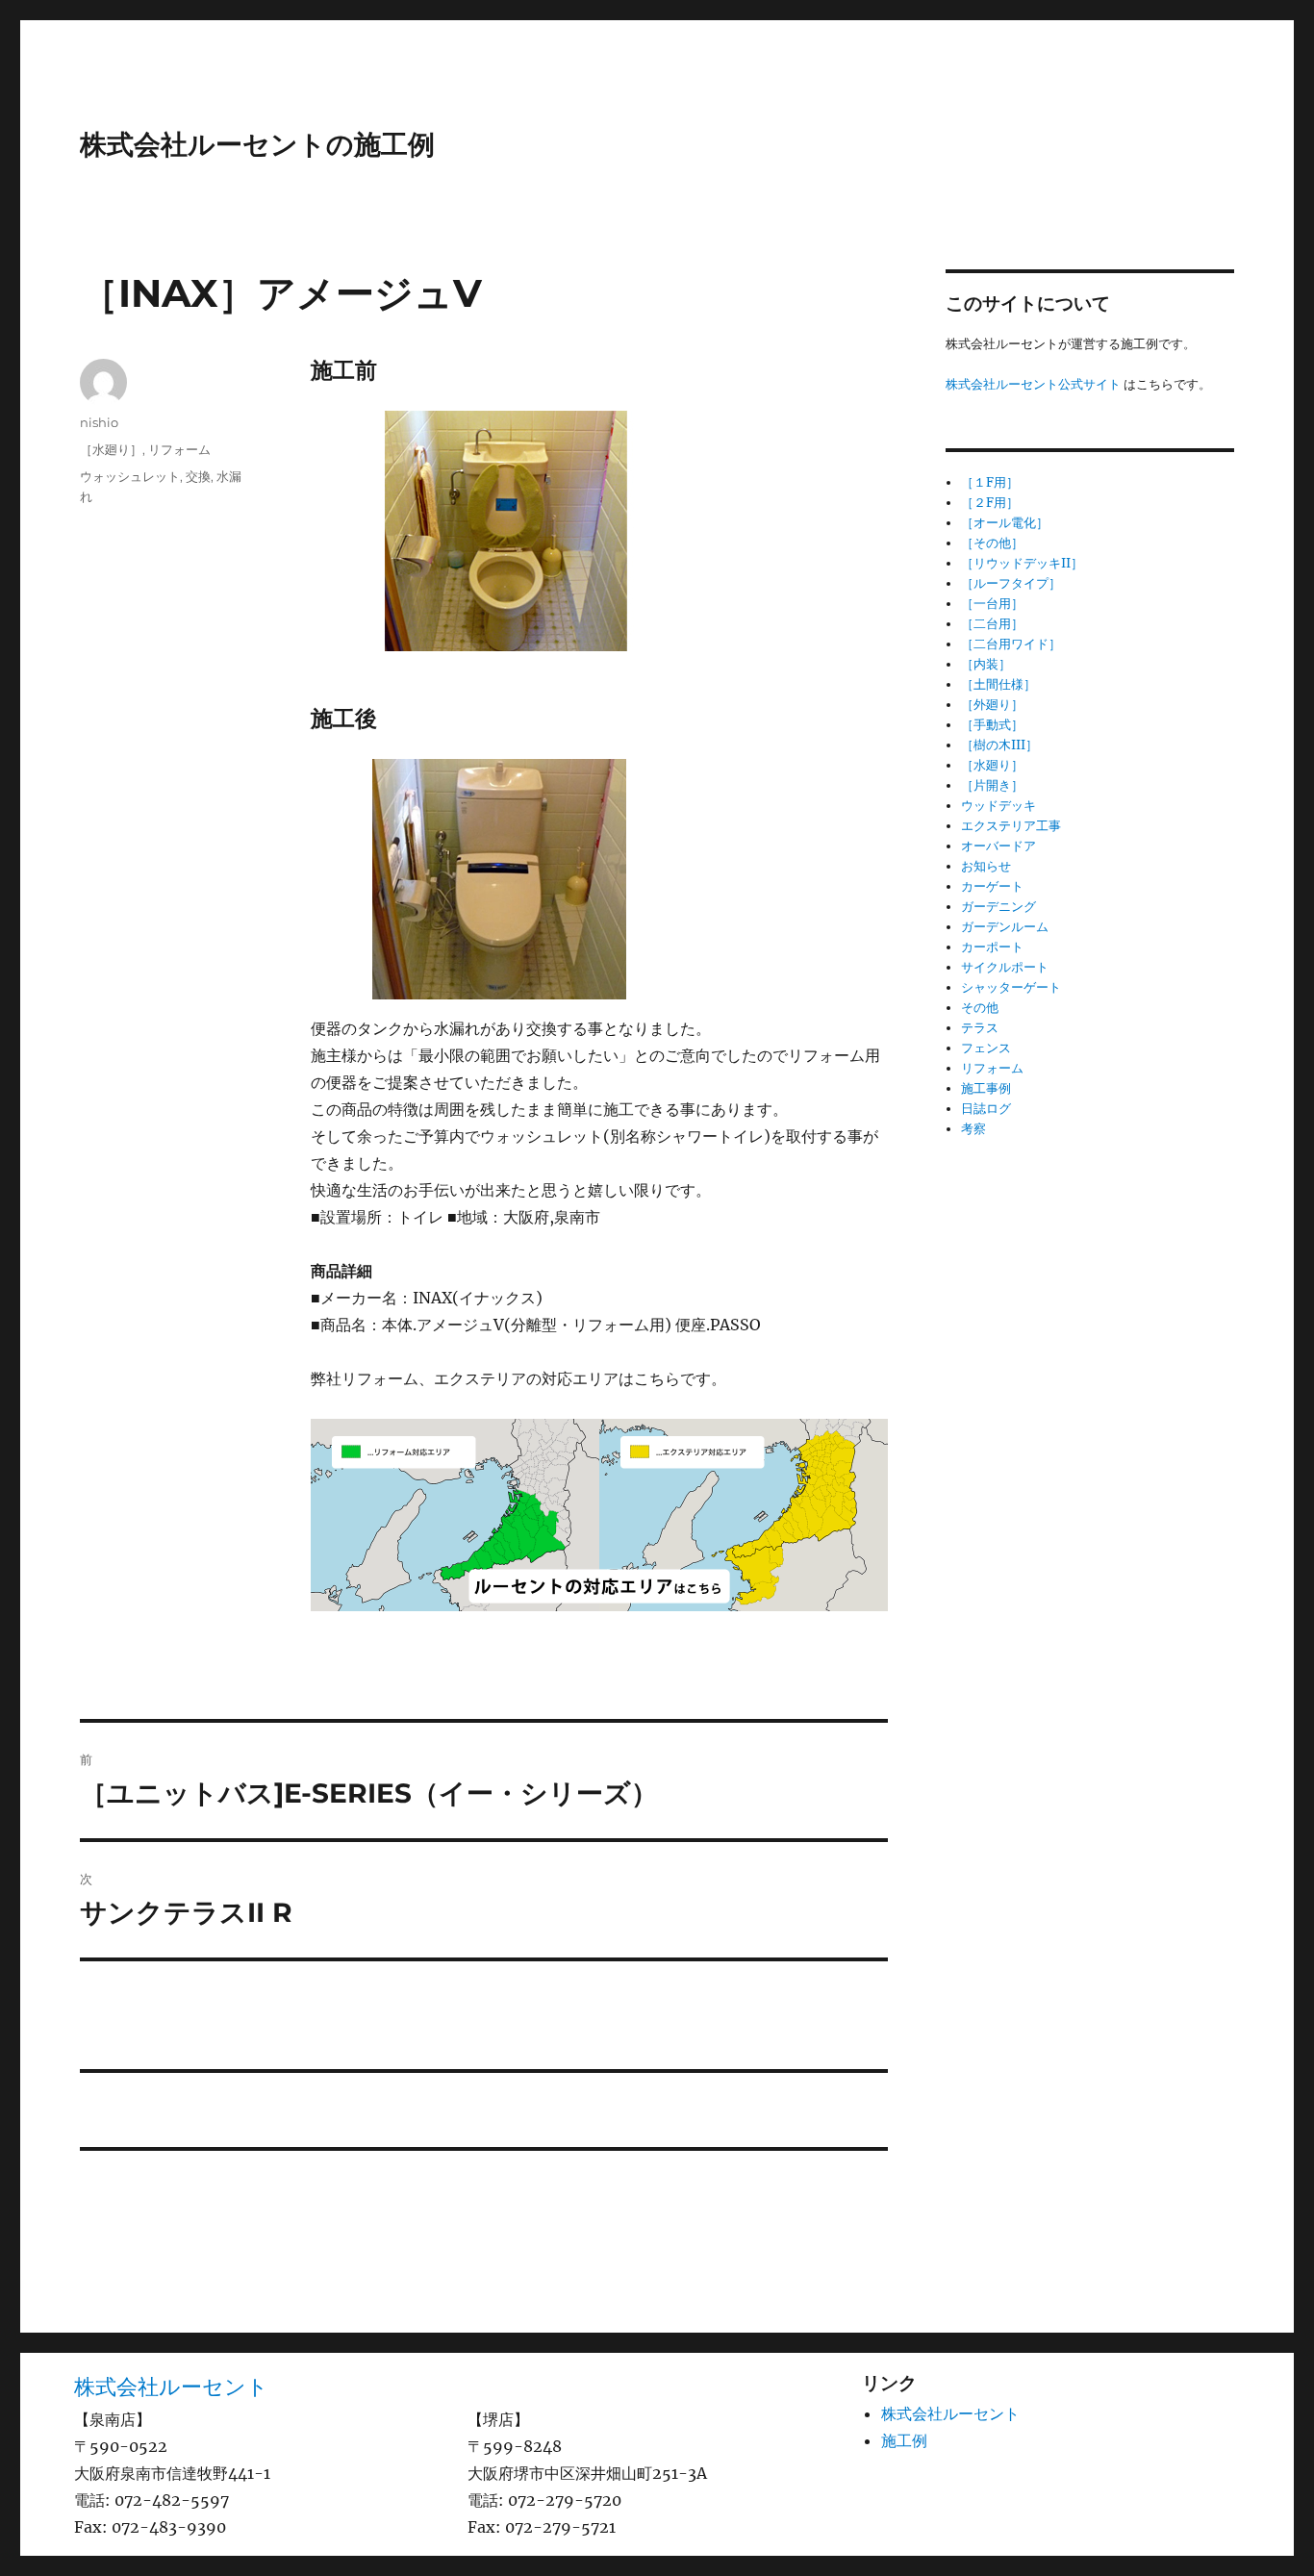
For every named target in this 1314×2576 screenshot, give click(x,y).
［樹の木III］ (999, 745)
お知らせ (986, 866)
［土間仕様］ (998, 684)
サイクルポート (1005, 967)
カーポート (992, 947)
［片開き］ (992, 785)
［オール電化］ (1005, 523)
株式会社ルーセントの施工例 (257, 144)
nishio (99, 422)
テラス (980, 1028)
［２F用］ (990, 503)
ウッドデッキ (998, 806)
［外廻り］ (992, 705)
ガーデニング (998, 907)
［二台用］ (992, 624)
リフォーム (179, 449)
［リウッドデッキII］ (1022, 563)
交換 (198, 476)
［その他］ (992, 543)
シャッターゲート (1011, 987)
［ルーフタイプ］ (1011, 583)
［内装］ (986, 664)
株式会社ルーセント (171, 2387)
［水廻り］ (111, 449)
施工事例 (986, 1088)
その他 (980, 1008)
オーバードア (998, 846)
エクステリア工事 (1011, 826)
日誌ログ (986, 1109)
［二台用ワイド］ (1011, 644)
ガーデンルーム (1005, 927)
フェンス (986, 1048)
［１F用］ (990, 482)
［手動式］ (992, 725)
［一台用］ (992, 604)
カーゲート (992, 886)
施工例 (904, 2440)
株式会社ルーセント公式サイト (1033, 384)
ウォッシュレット (130, 476)
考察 (973, 1129)
